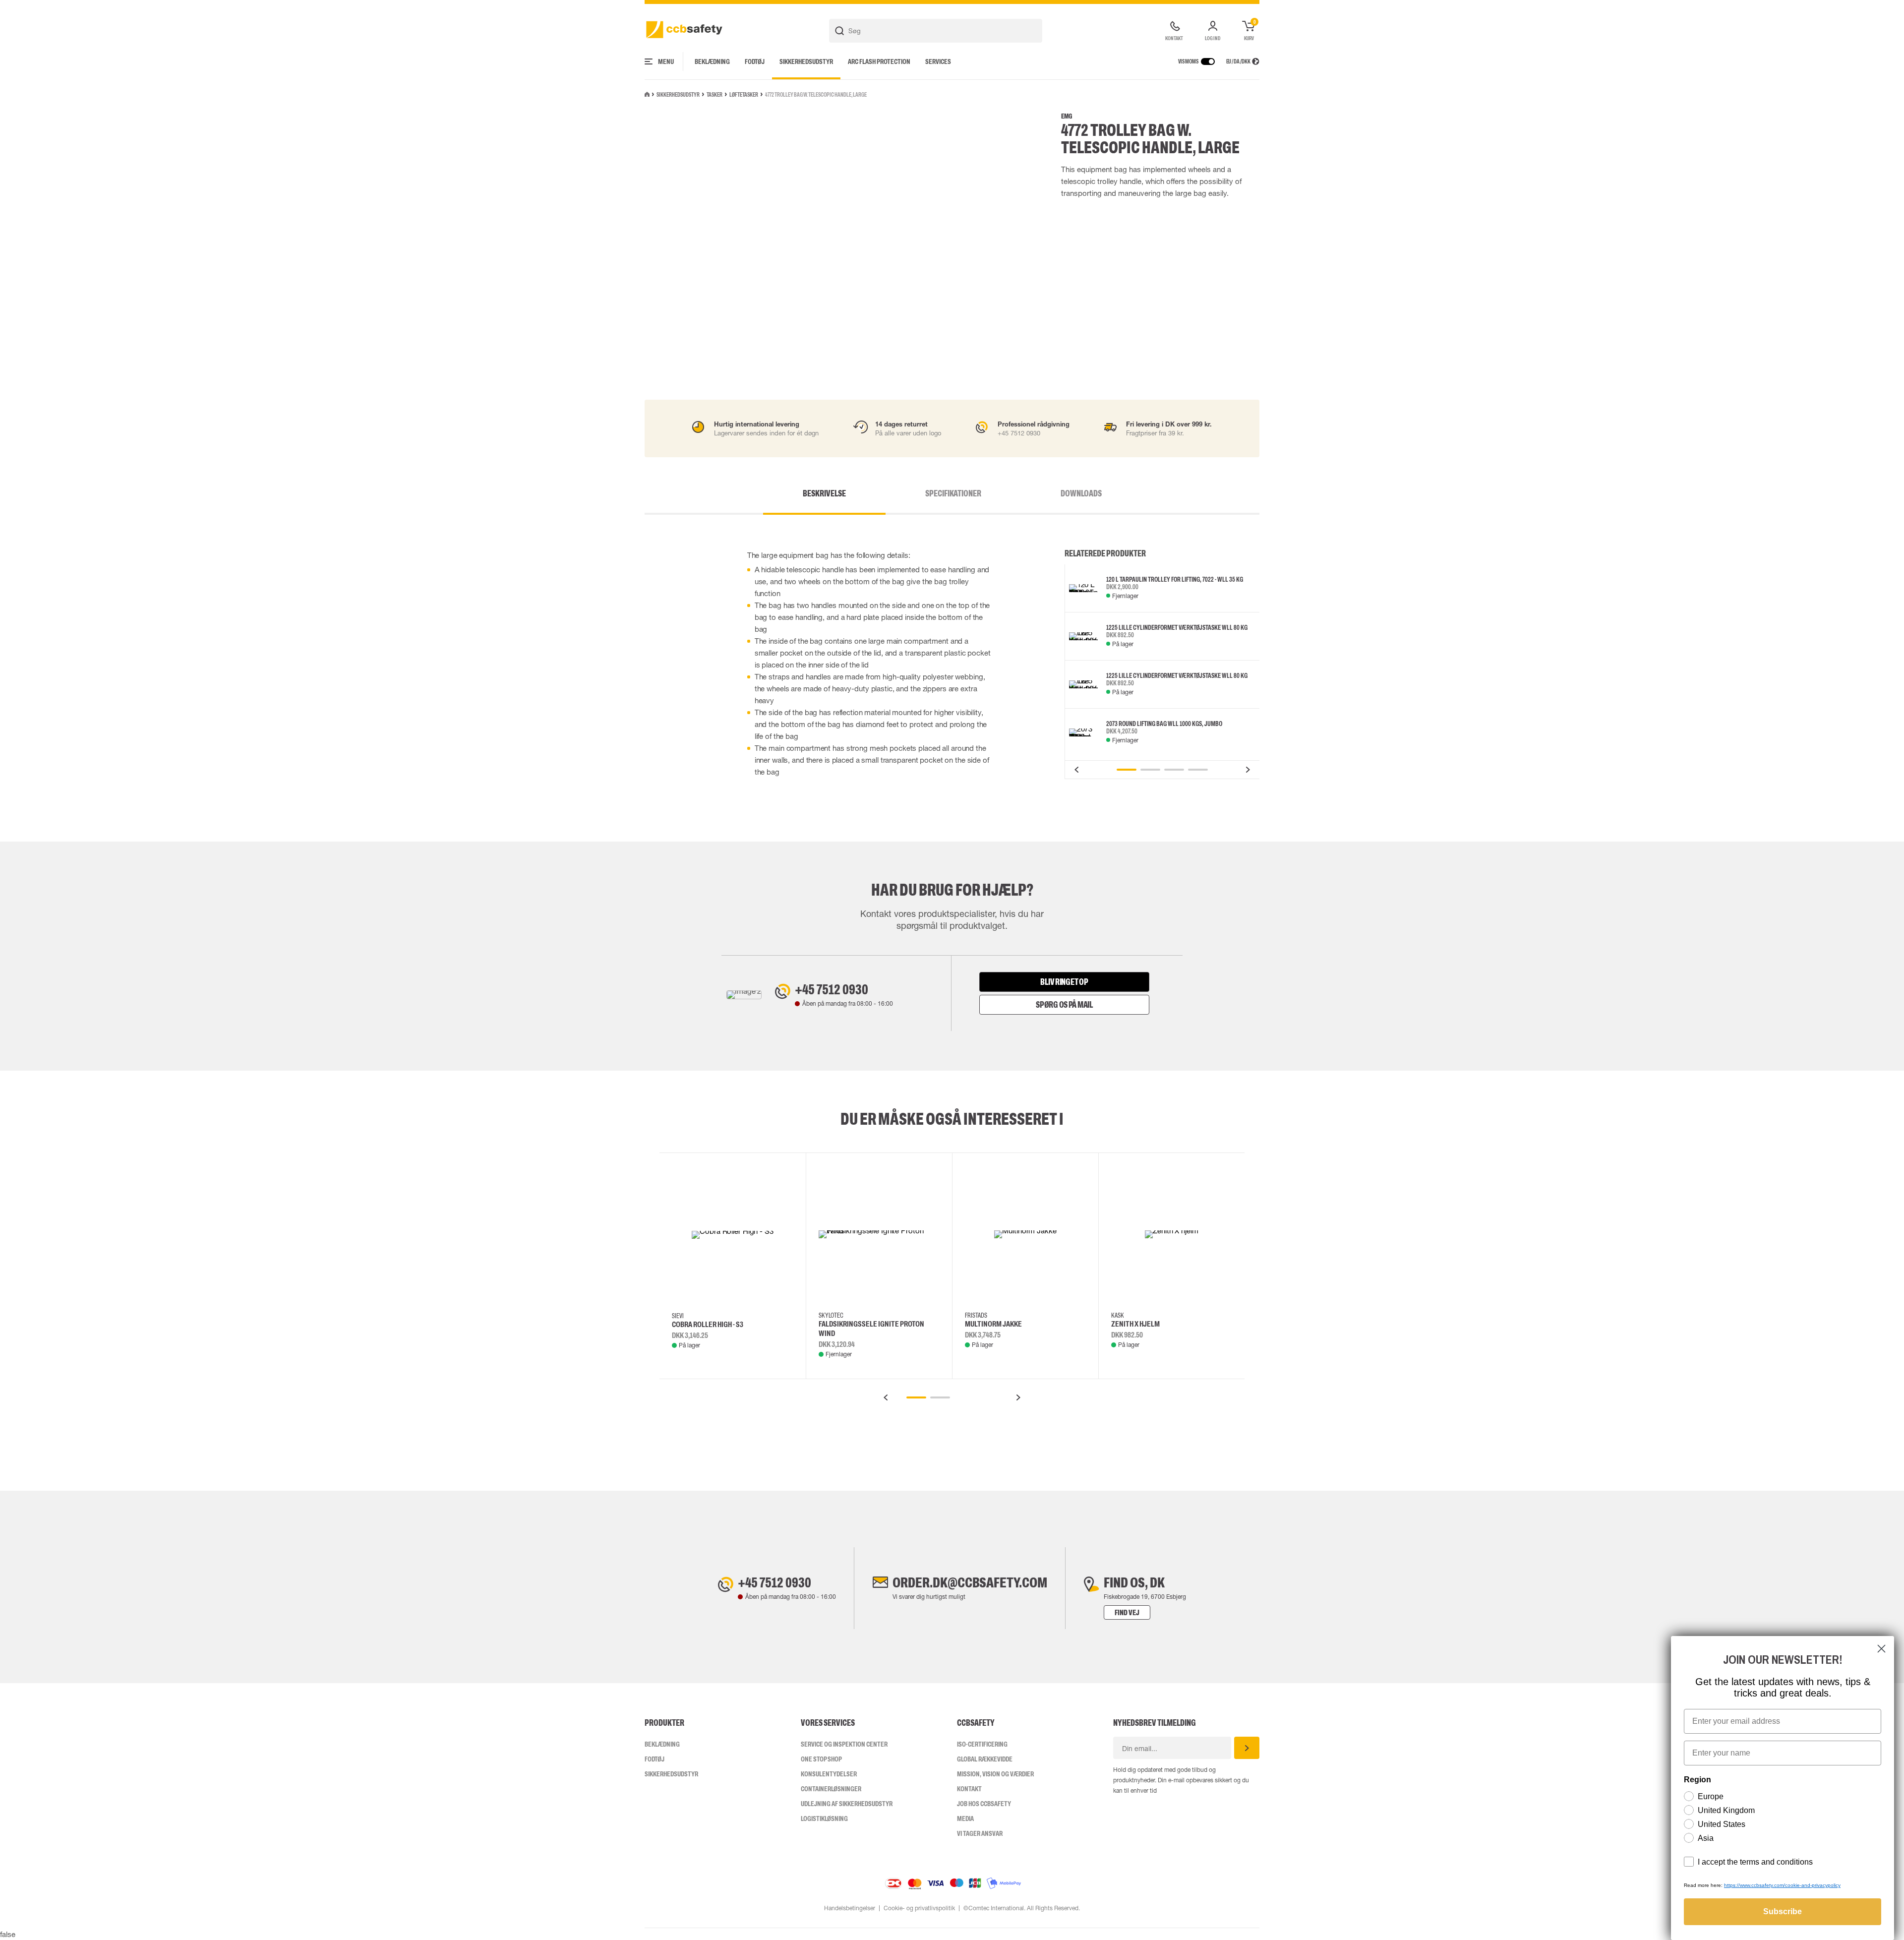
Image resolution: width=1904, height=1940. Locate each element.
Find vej (1127, 1612)
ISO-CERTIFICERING (982, 1744)
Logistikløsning (824, 1819)
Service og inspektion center (844, 1744)
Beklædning (712, 61)
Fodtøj (755, 61)
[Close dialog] (1881, 1649)
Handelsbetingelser (850, 1908)
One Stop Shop (821, 1759)
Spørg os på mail (1064, 1005)
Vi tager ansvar (980, 1833)
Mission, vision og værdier (995, 1774)
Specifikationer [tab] (953, 493)
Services (938, 61)
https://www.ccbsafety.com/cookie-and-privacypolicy (1782, 1885)
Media (965, 1819)
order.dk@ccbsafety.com (970, 1582)
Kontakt (969, 1789)
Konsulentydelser (829, 1774)
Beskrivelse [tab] (824, 493)
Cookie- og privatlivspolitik (919, 1908)
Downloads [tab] (1081, 493)
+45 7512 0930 (832, 989)
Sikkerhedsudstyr (806, 61)
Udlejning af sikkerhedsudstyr (847, 1804)
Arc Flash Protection (879, 61)
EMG (1067, 116)
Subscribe (1783, 1911)
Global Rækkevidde (985, 1759)
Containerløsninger (831, 1789)
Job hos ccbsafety (984, 1804)
